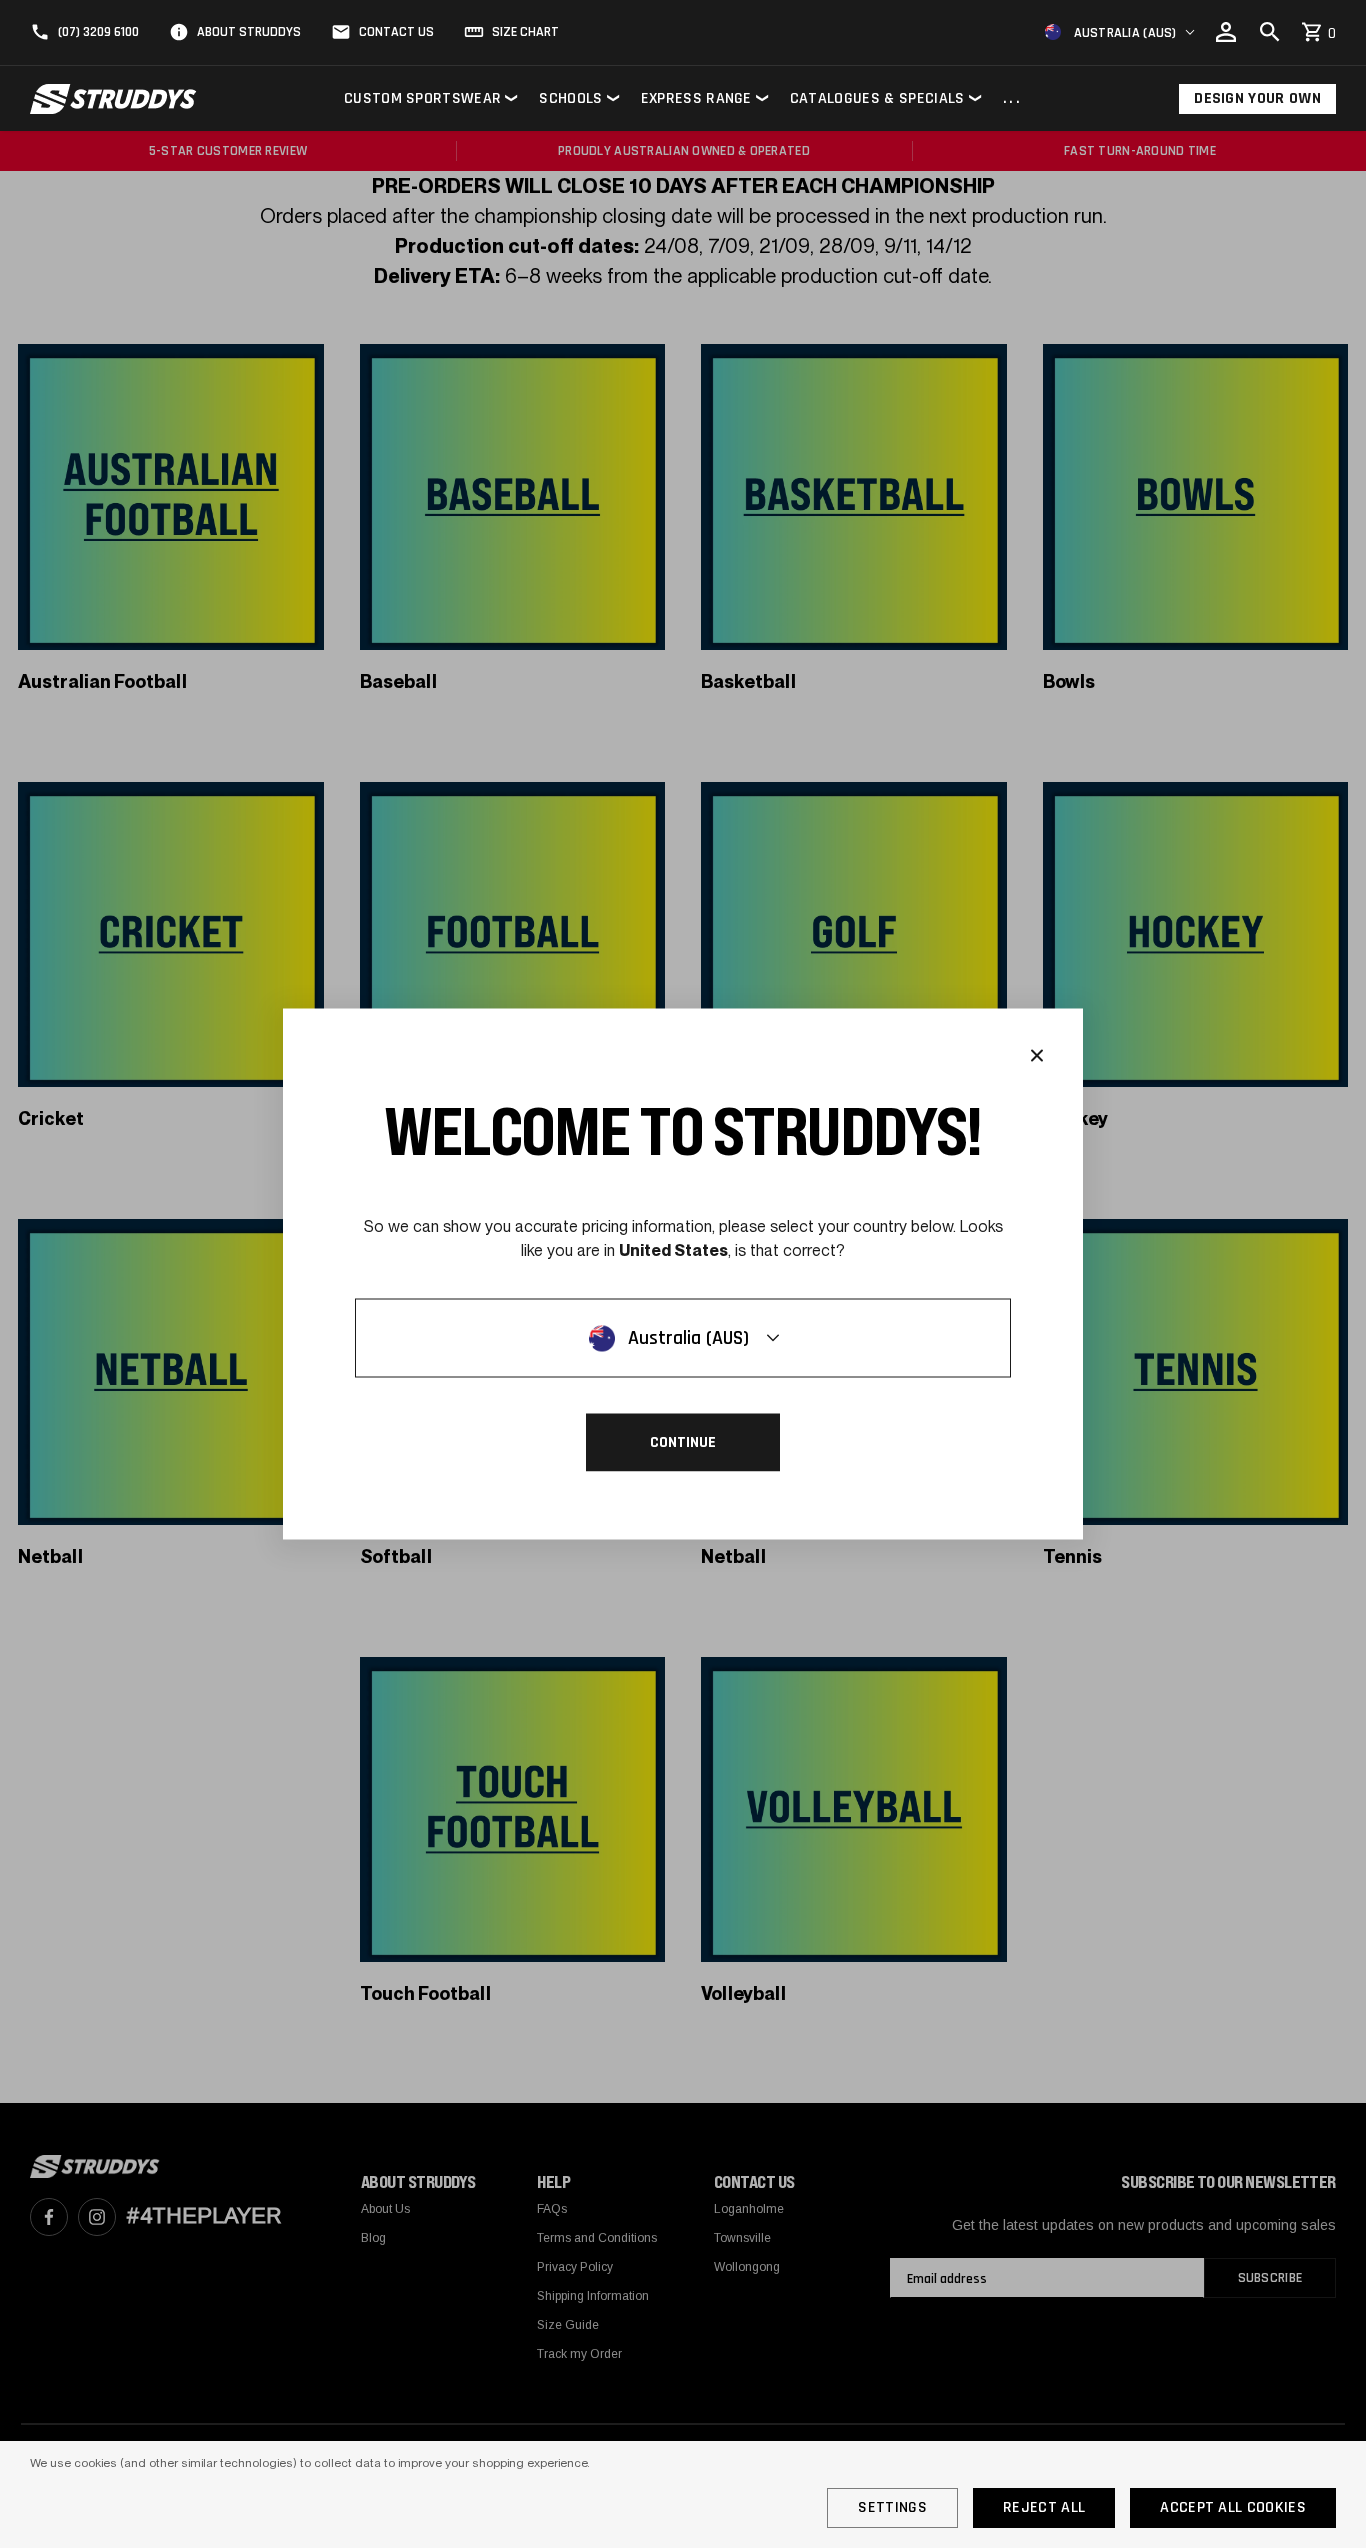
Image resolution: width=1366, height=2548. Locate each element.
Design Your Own (1257, 98)
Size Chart (525, 32)
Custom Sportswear (422, 98)
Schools (570, 98)
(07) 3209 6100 (98, 32)
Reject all (1044, 2507)
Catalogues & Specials (877, 98)
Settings (892, 2507)
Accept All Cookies (1233, 2507)
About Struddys (249, 32)
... (1013, 99)
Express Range (696, 98)
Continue (683, 1442)
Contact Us (396, 32)
